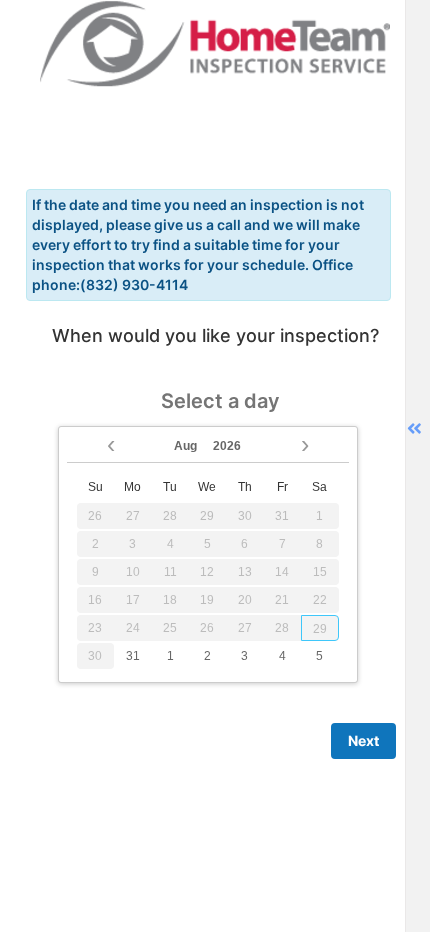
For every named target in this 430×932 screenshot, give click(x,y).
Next (363, 740)
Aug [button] (185, 446)
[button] (111, 443)
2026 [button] (227, 446)
